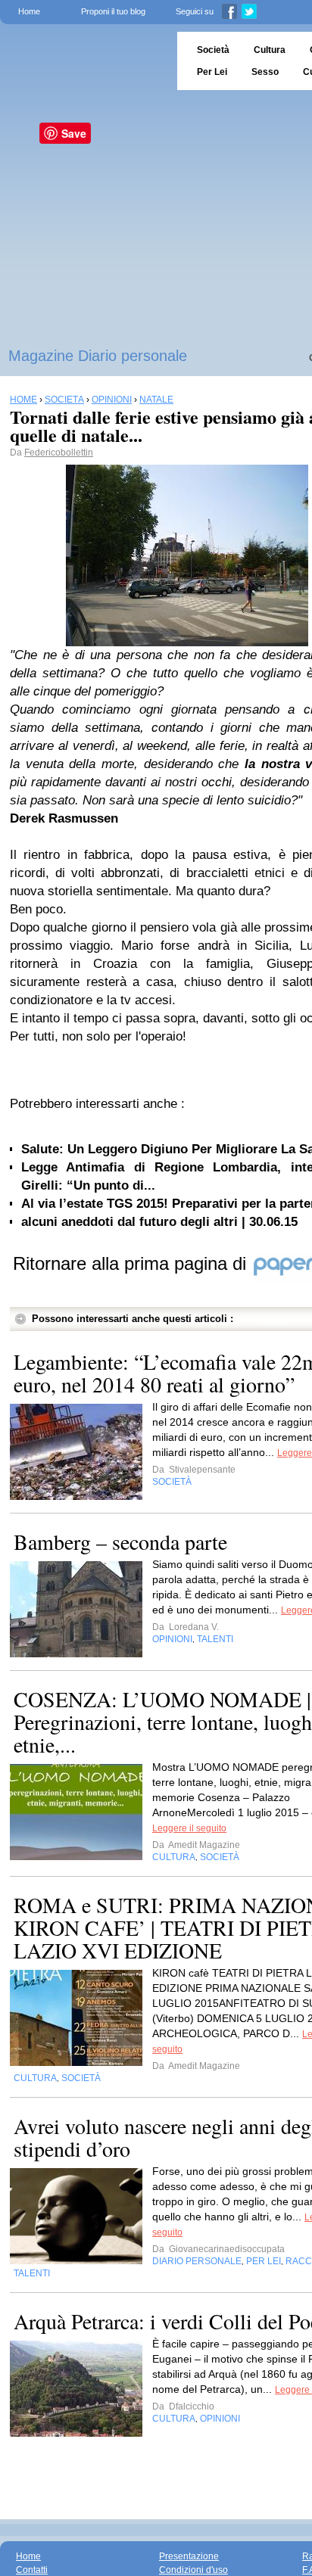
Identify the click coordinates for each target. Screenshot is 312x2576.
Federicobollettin (59, 453)
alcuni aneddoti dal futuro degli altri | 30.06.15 (159, 1222)
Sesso (265, 72)
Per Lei (212, 72)
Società (213, 50)
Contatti (32, 2570)
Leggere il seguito (189, 1828)
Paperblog (84, 61)
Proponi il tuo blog (113, 11)
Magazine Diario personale (98, 356)
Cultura (270, 50)
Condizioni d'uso (193, 2570)
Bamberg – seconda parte (120, 1542)
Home (29, 11)
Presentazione (189, 2556)
